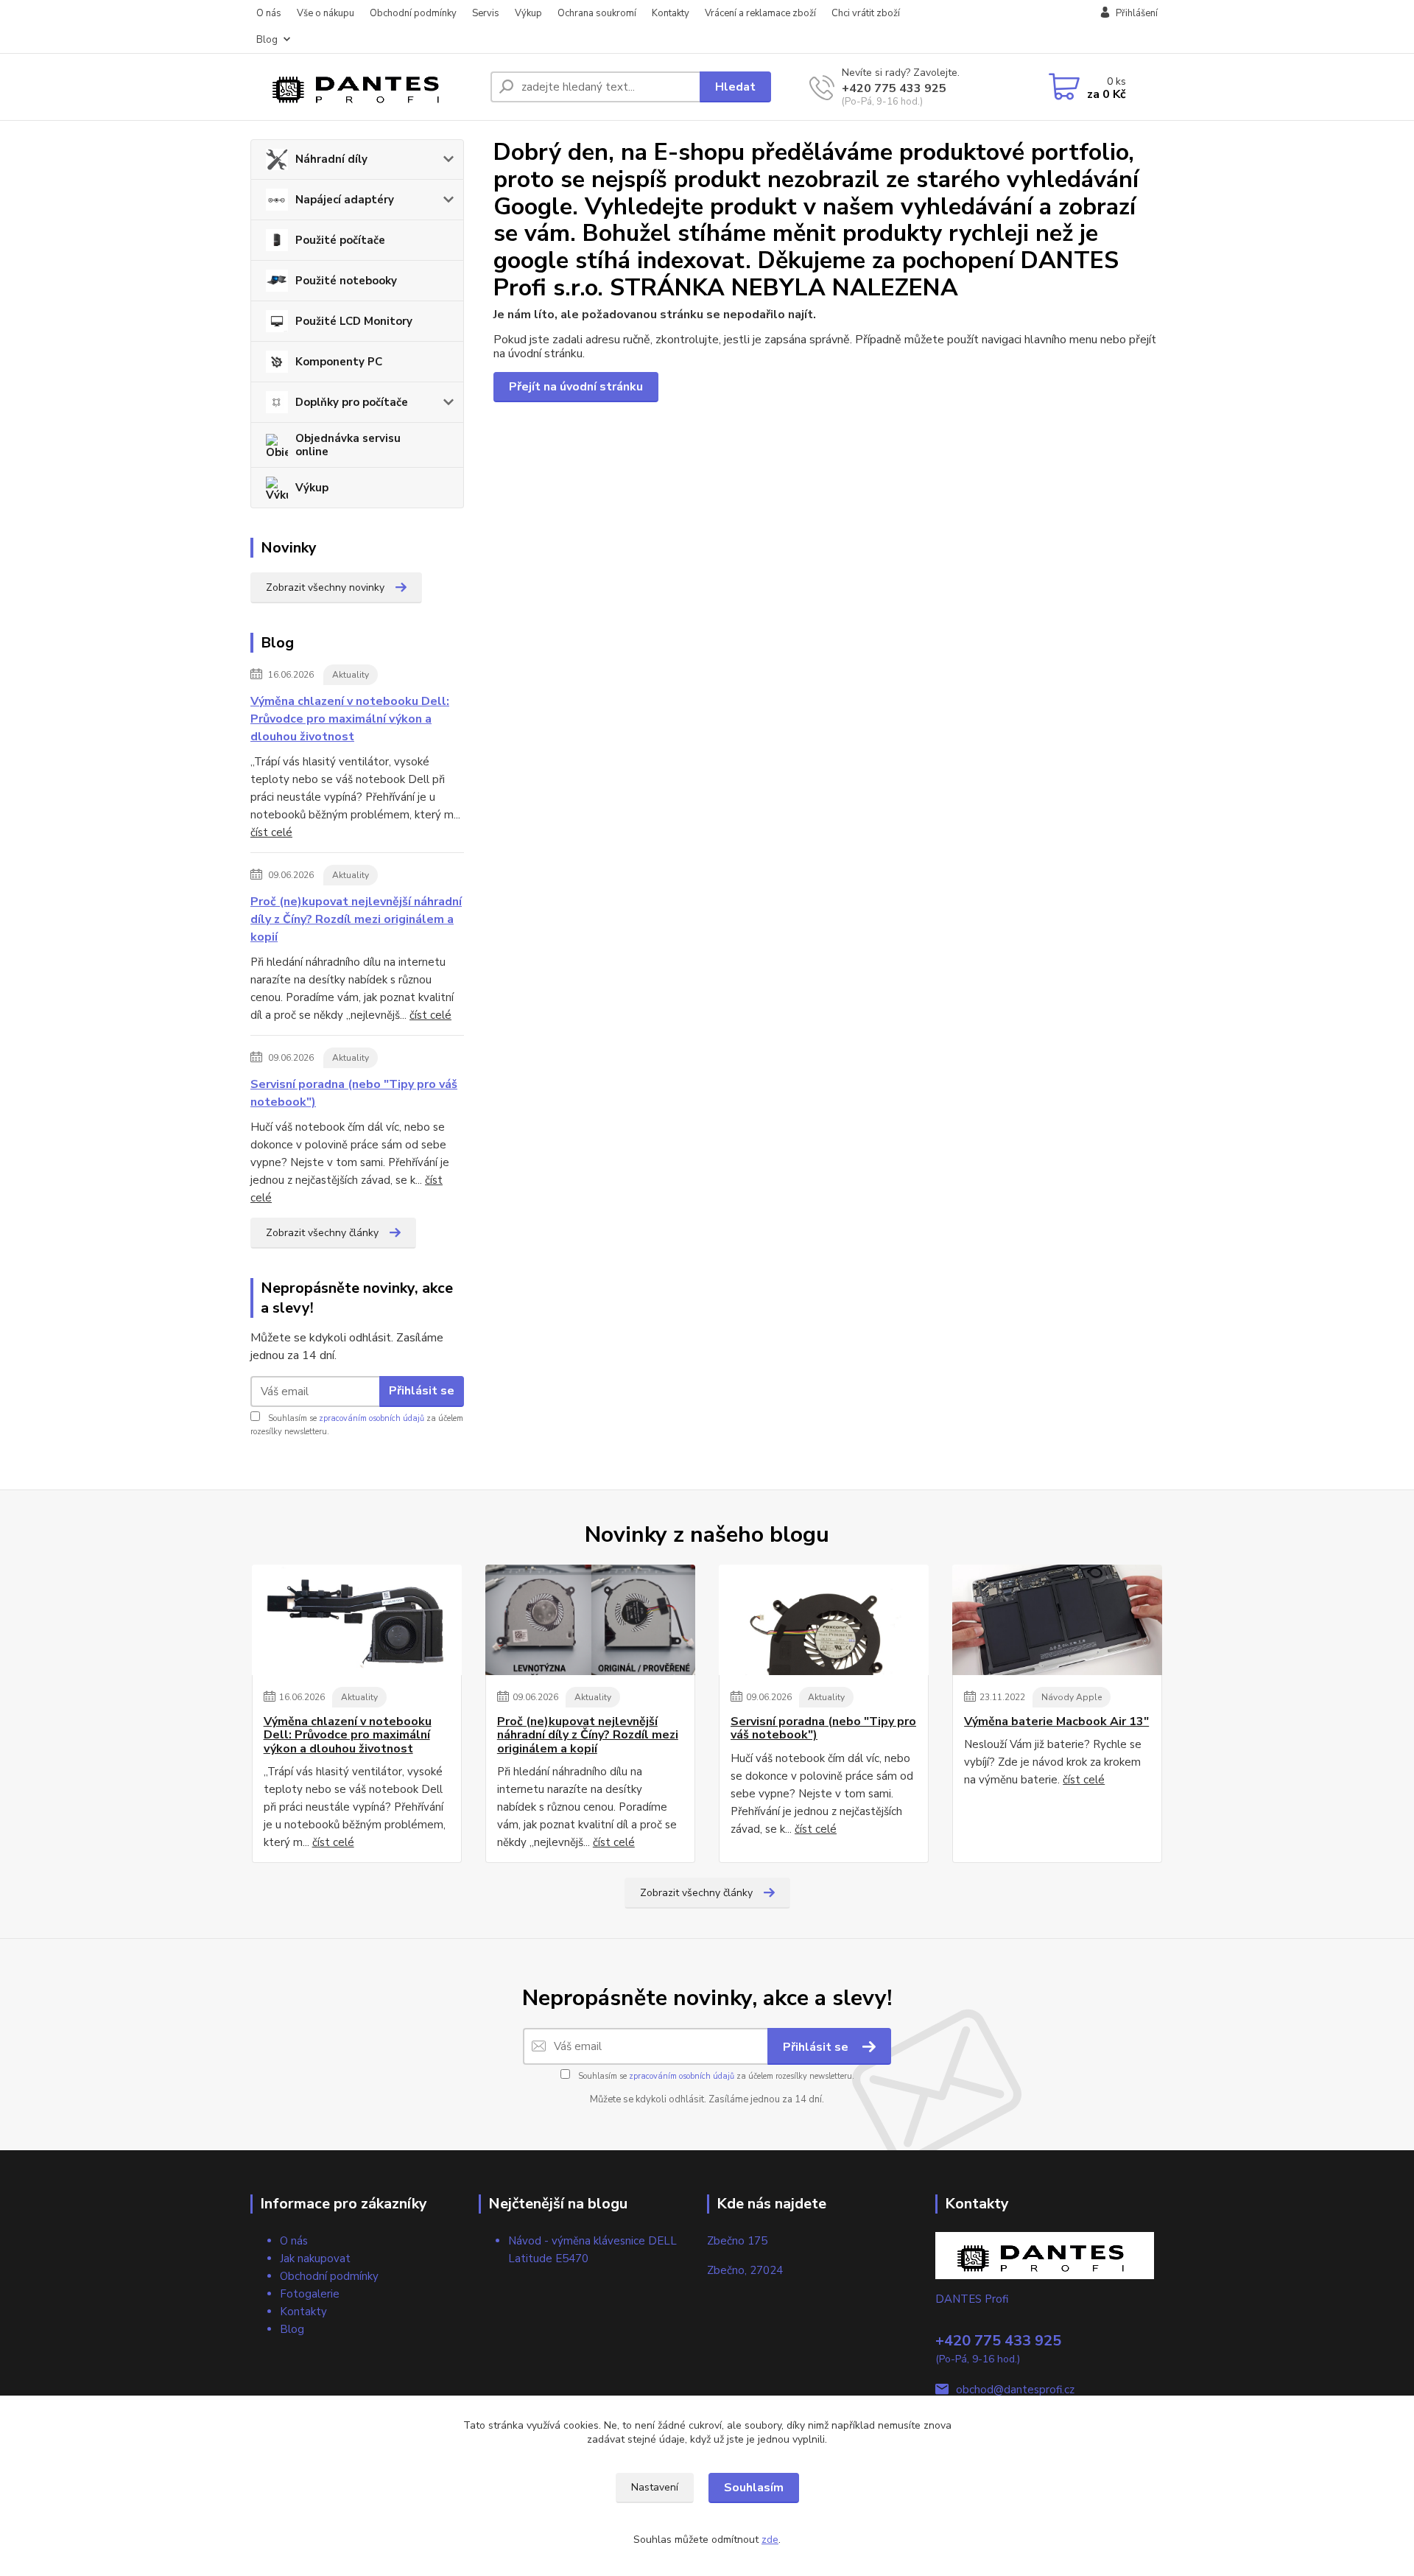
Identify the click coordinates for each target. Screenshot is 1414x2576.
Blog (267, 40)
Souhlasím (754, 2488)
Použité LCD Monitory (354, 321)
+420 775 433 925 (894, 88)
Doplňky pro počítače (352, 402)
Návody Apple (1072, 1697)
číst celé (271, 832)
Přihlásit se (422, 1391)
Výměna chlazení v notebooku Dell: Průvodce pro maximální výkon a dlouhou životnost (350, 719)
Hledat (735, 87)
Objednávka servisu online (348, 445)
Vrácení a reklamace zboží (760, 13)
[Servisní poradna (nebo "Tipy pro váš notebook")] (824, 1620)
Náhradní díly (331, 159)
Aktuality (351, 675)
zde (770, 2540)
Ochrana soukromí (597, 13)
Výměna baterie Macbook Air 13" (1056, 1722)
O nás (269, 13)
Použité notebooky (346, 281)
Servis (486, 13)
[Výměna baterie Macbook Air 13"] (1057, 1620)
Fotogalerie (310, 2294)
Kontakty (671, 13)
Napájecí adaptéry (345, 200)
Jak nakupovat (315, 2259)
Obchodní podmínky (413, 13)
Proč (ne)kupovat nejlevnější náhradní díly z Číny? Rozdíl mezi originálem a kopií (356, 919)
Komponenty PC (339, 362)
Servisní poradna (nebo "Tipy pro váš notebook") (354, 1093)
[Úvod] (365, 87)
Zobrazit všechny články (322, 1233)
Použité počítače (340, 240)
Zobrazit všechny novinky (325, 587)
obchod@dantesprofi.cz (1015, 2390)
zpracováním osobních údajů (372, 1418)
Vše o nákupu (326, 13)
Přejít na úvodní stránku (576, 387)
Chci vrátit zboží (866, 13)
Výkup (528, 13)
